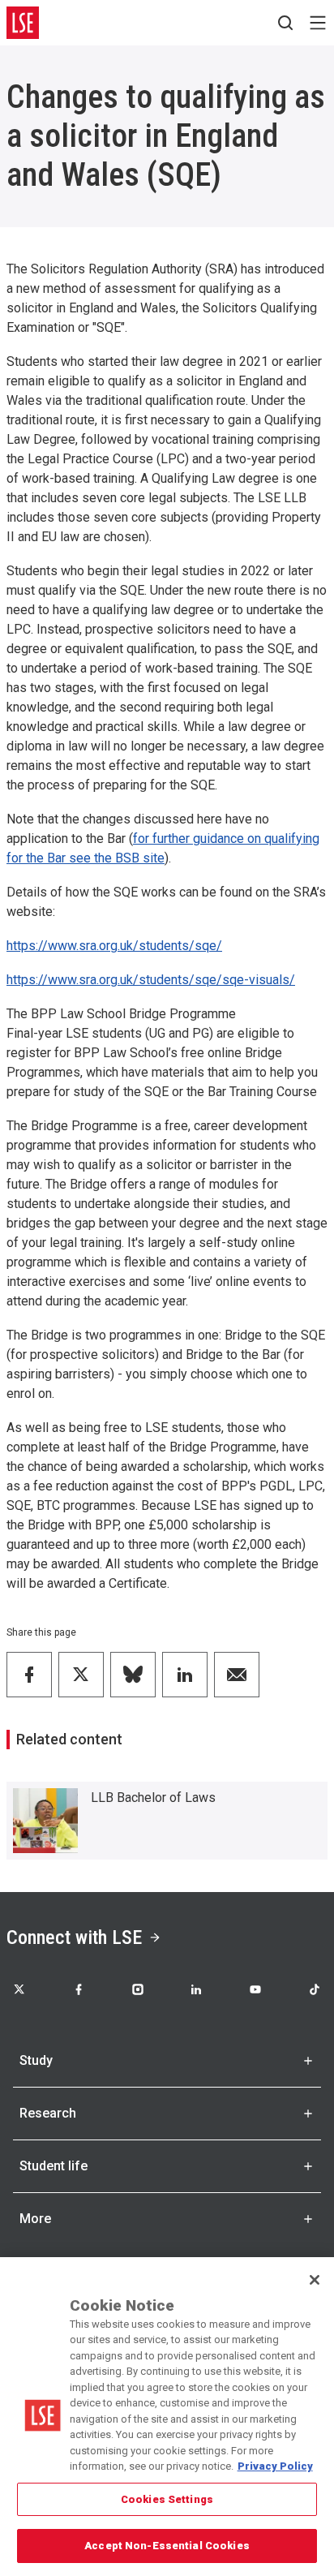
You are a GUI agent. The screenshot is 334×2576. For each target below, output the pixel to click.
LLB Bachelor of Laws (153, 1798)
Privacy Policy (275, 2466)
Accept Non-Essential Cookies (167, 2546)
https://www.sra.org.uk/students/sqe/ (114, 946)
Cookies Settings (167, 2499)
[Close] (315, 2280)
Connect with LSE (74, 1937)
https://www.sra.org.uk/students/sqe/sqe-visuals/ (151, 980)
